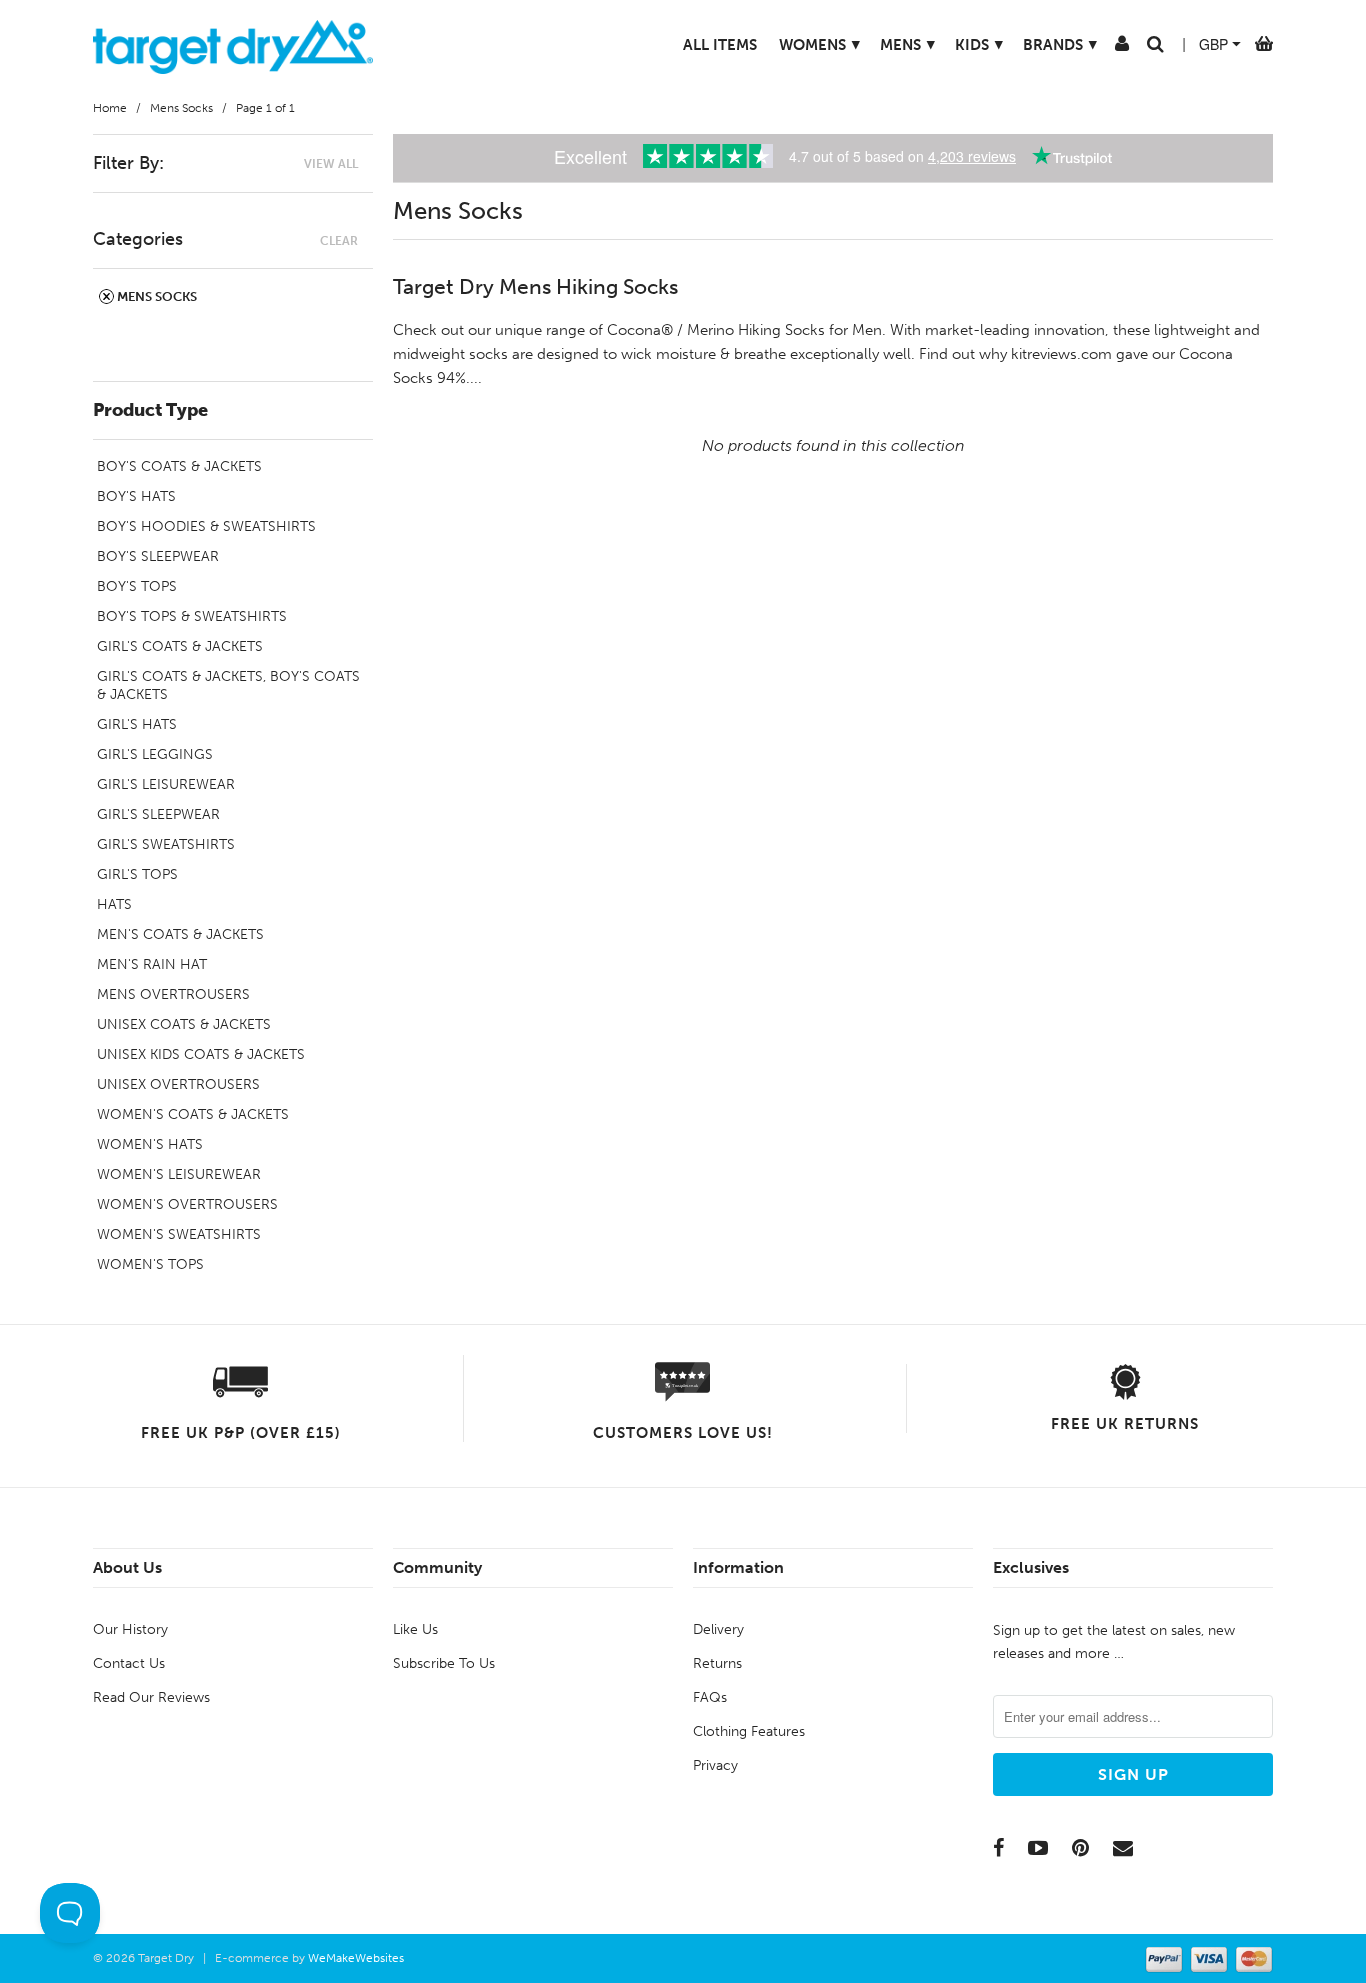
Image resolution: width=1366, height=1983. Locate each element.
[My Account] (1122, 48)
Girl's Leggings (155, 754)
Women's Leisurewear (179, 1174)
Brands (1060, 44)
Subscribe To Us (444, 1663)
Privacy (715, 1765)
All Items (720, 45)
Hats (114, 904)
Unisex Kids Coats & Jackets (201, 1054)
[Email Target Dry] (1123, 1848)
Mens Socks (155, 296)
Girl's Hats (137, 724)
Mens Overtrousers (173, 994)
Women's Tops (150, 1264)
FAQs (710, 1697)
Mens (907, 44)
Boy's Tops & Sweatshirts (192, 616)
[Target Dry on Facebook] (998, 1848)
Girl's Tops (137, 874)
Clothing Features (749, 1731)
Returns (717, 1663)
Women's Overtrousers (187, 1204)
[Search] (1155, 48)
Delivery (718, 1629)
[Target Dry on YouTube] (1038, 1848)
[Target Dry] (233, 44)
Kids (979, 44)
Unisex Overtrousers (178, 1084)
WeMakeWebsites (356, 1958)
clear (339, 241)
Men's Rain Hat (152, 964)
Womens (819, 44)
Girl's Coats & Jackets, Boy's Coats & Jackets (228, 685)
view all (331, 164)
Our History (130, 1629)
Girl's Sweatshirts (166, 844)
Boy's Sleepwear (158, 556)
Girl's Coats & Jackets (180, 646)
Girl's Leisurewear (166, 784)
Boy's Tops (137, 586)
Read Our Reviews (151, 1697)
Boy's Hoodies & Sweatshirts (206, 526)
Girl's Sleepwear (158, 814)
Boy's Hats (136, 496)
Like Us (415, 1629)
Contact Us (129, 1663)
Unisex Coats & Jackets (184, 1024)
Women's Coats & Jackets (193, 1114)
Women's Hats (150, 1144)
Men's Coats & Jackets (180, 934)
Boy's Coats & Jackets (179, 466)
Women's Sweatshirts (179, 1234)
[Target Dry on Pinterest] (1080, 1848)
